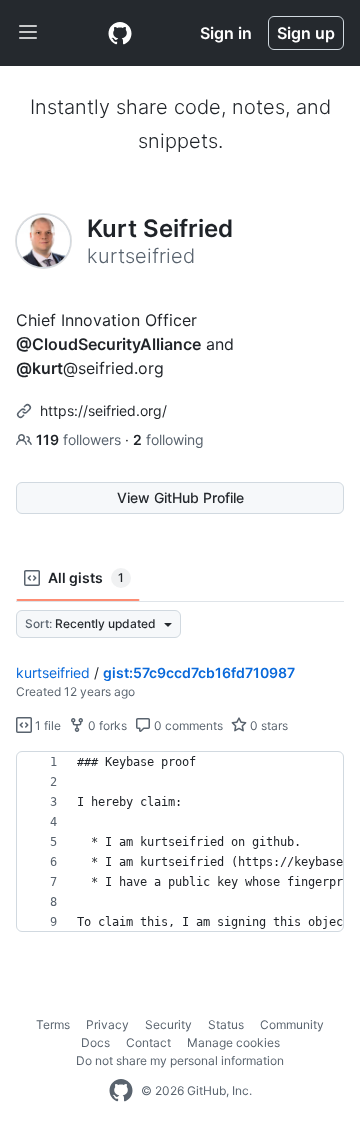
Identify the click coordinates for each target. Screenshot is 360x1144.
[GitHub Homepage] (121, 1091)
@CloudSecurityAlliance (108, 344)
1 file (46, 725)
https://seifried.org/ (103, 410)
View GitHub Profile (180, 497)
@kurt (39, 368)
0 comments (187, 725)
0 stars (267, 725)
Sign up (306, 33)
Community (292, 1024)
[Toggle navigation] (28, 33)
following (168, 439)
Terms (53, 1024)
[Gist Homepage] (120, 33)
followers (80, 439)
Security (168, 1024)
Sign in (226, 33)
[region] (180, 842)
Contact (148, 1042)
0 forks (106, 725)
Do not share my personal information (180, 1060)
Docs (95, 1042)
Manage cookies (233, 1042)
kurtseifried (53, 672)
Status (226, 1024)
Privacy (107, 1024)
